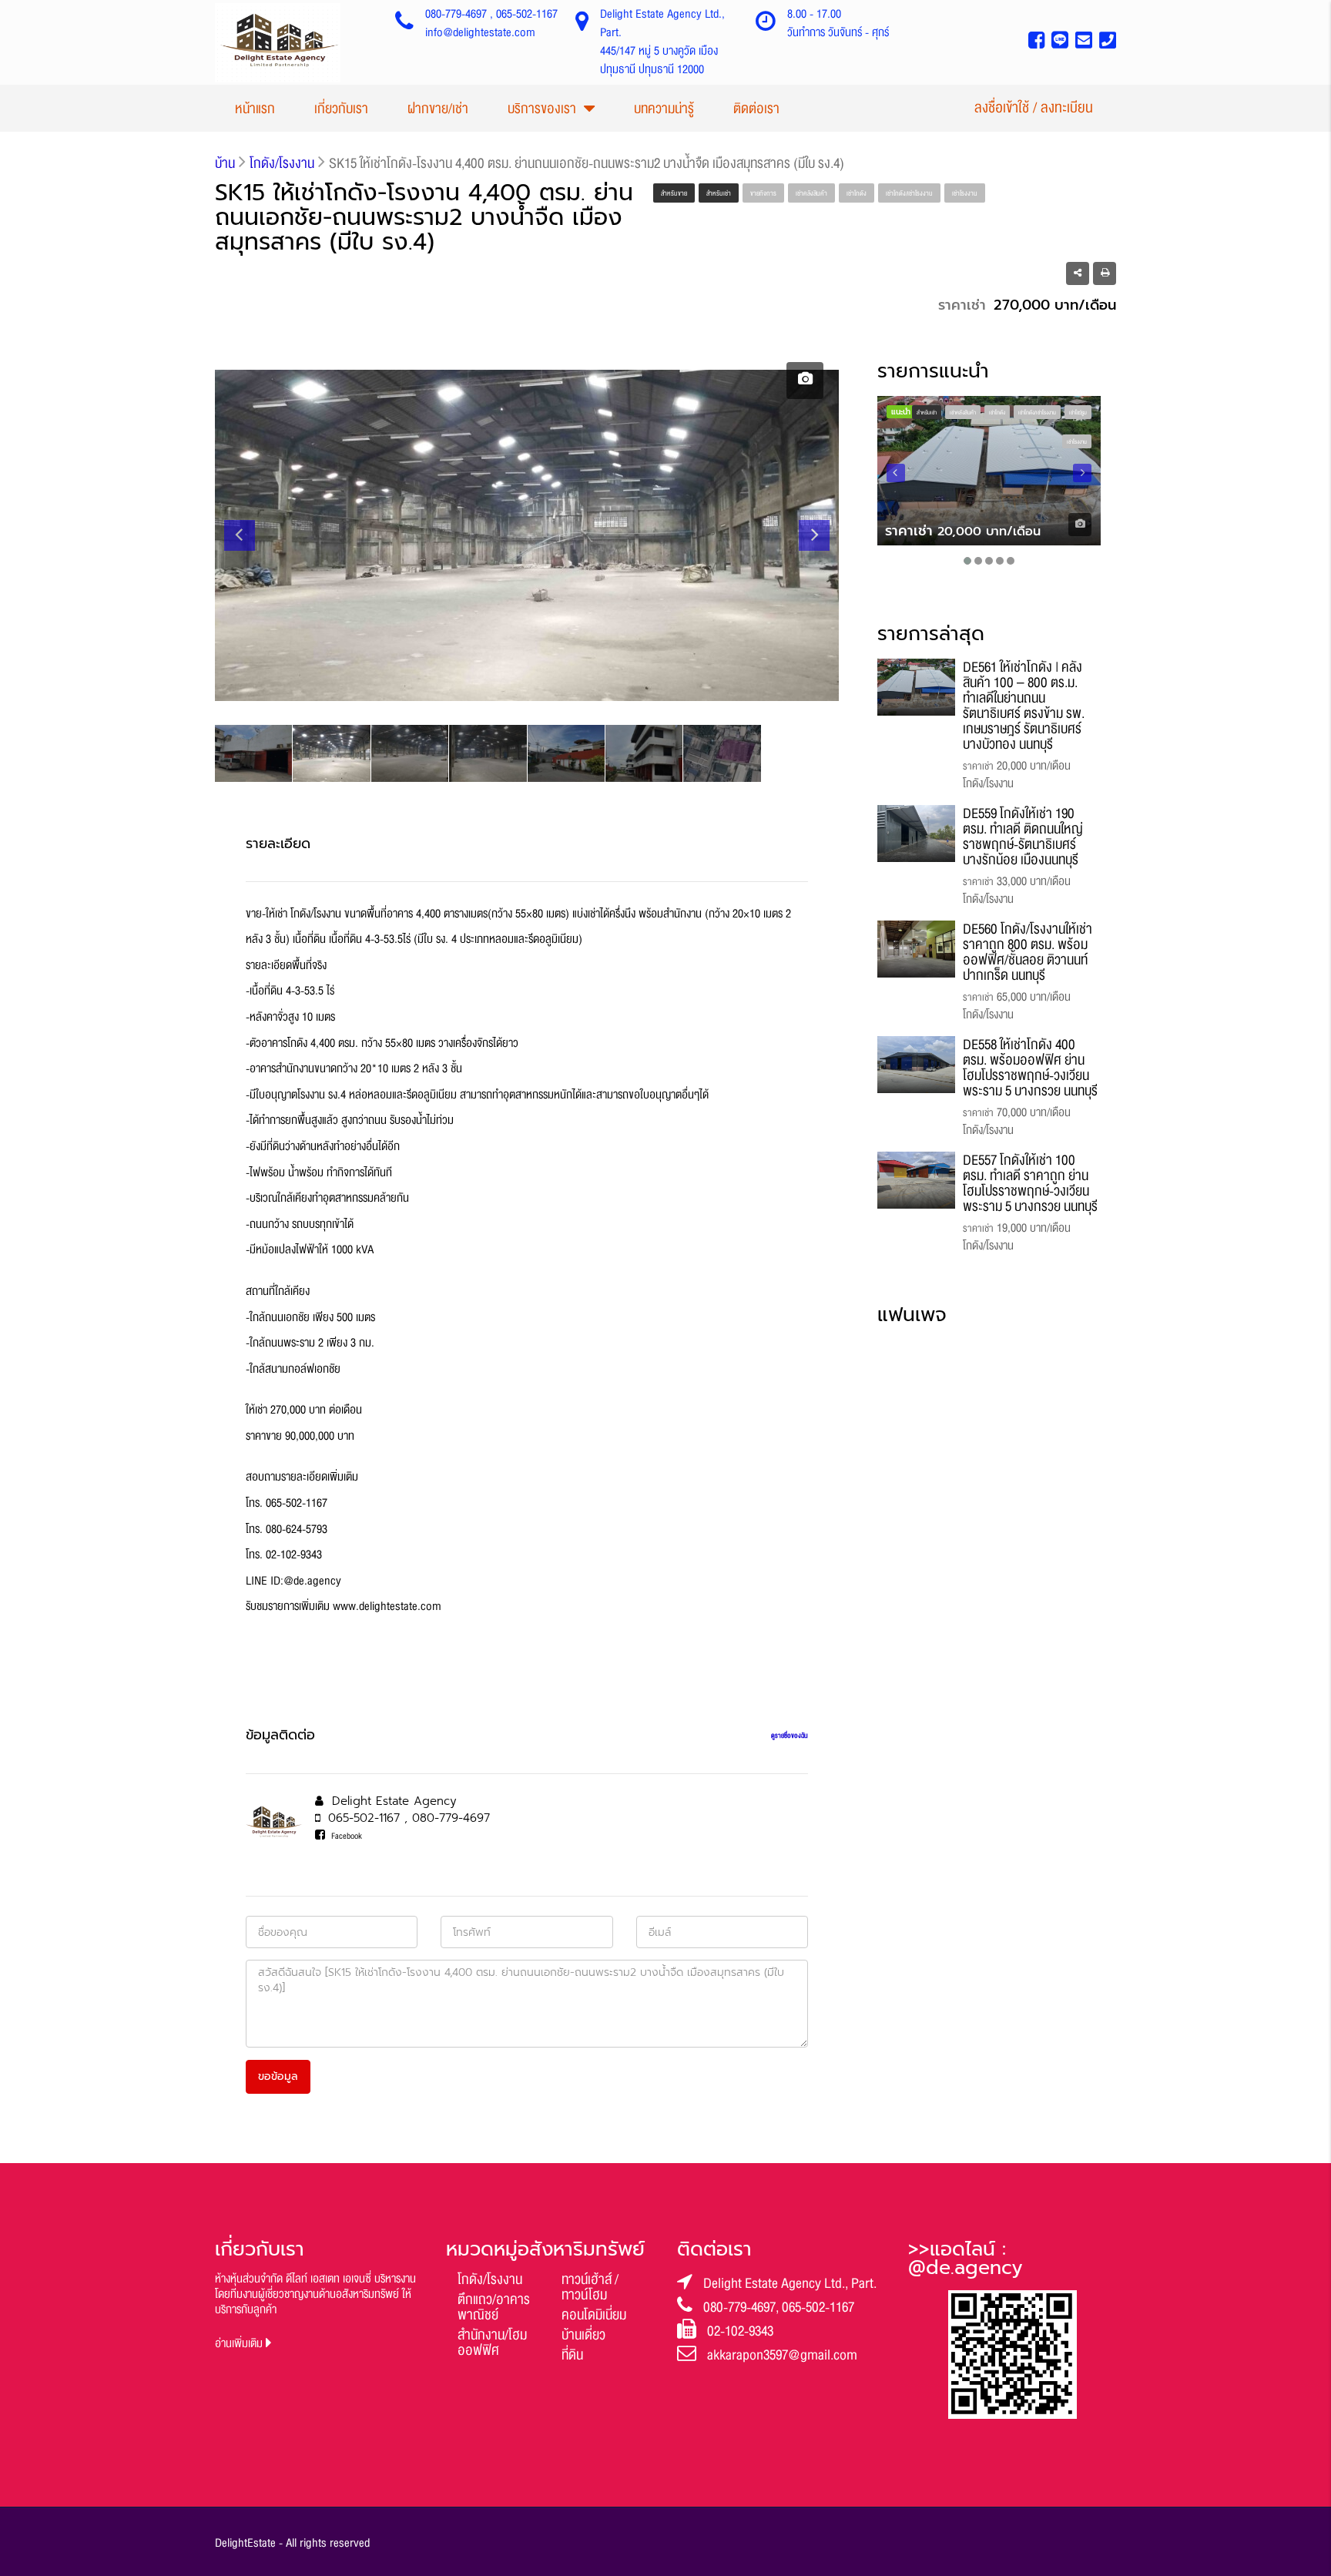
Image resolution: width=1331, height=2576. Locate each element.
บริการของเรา (542, 109)
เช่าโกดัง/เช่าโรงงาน (909, 193)
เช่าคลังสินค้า (811, 193)
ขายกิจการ (763, 193)
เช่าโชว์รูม (1078, 413)
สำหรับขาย (674, 193)
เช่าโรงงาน (965, 193)
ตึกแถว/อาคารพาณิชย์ (494, 2307)
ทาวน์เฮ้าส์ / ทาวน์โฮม (590, 2287)
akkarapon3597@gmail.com (782, 2355)
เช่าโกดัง (857, 193)
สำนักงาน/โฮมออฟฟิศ (492, 2343)
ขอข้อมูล (278, 2076)
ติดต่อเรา (756, 109)
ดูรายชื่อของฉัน (790, 1736)
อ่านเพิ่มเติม (240, 2344)
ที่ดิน (572, 2355)
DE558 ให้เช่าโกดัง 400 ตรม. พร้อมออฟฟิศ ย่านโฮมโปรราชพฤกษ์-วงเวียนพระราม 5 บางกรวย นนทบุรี (1030, 1068)
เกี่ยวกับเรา (341, 109)
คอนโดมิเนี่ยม (594, 2315)
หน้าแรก (255, 109)
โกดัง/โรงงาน (490, 2279)
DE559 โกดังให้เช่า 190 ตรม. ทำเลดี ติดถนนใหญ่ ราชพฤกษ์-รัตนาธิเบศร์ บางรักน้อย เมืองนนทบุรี (1023, 837)
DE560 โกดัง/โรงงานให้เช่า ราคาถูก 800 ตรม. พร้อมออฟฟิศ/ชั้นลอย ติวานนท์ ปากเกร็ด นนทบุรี (1028, 952)
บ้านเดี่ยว (583, 2335)
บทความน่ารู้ (664, 109)
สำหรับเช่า (719, 193)
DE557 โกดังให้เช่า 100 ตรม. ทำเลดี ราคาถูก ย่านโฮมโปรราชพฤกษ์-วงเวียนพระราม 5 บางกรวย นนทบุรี (1030, 1183)
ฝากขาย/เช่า (438, 109)
